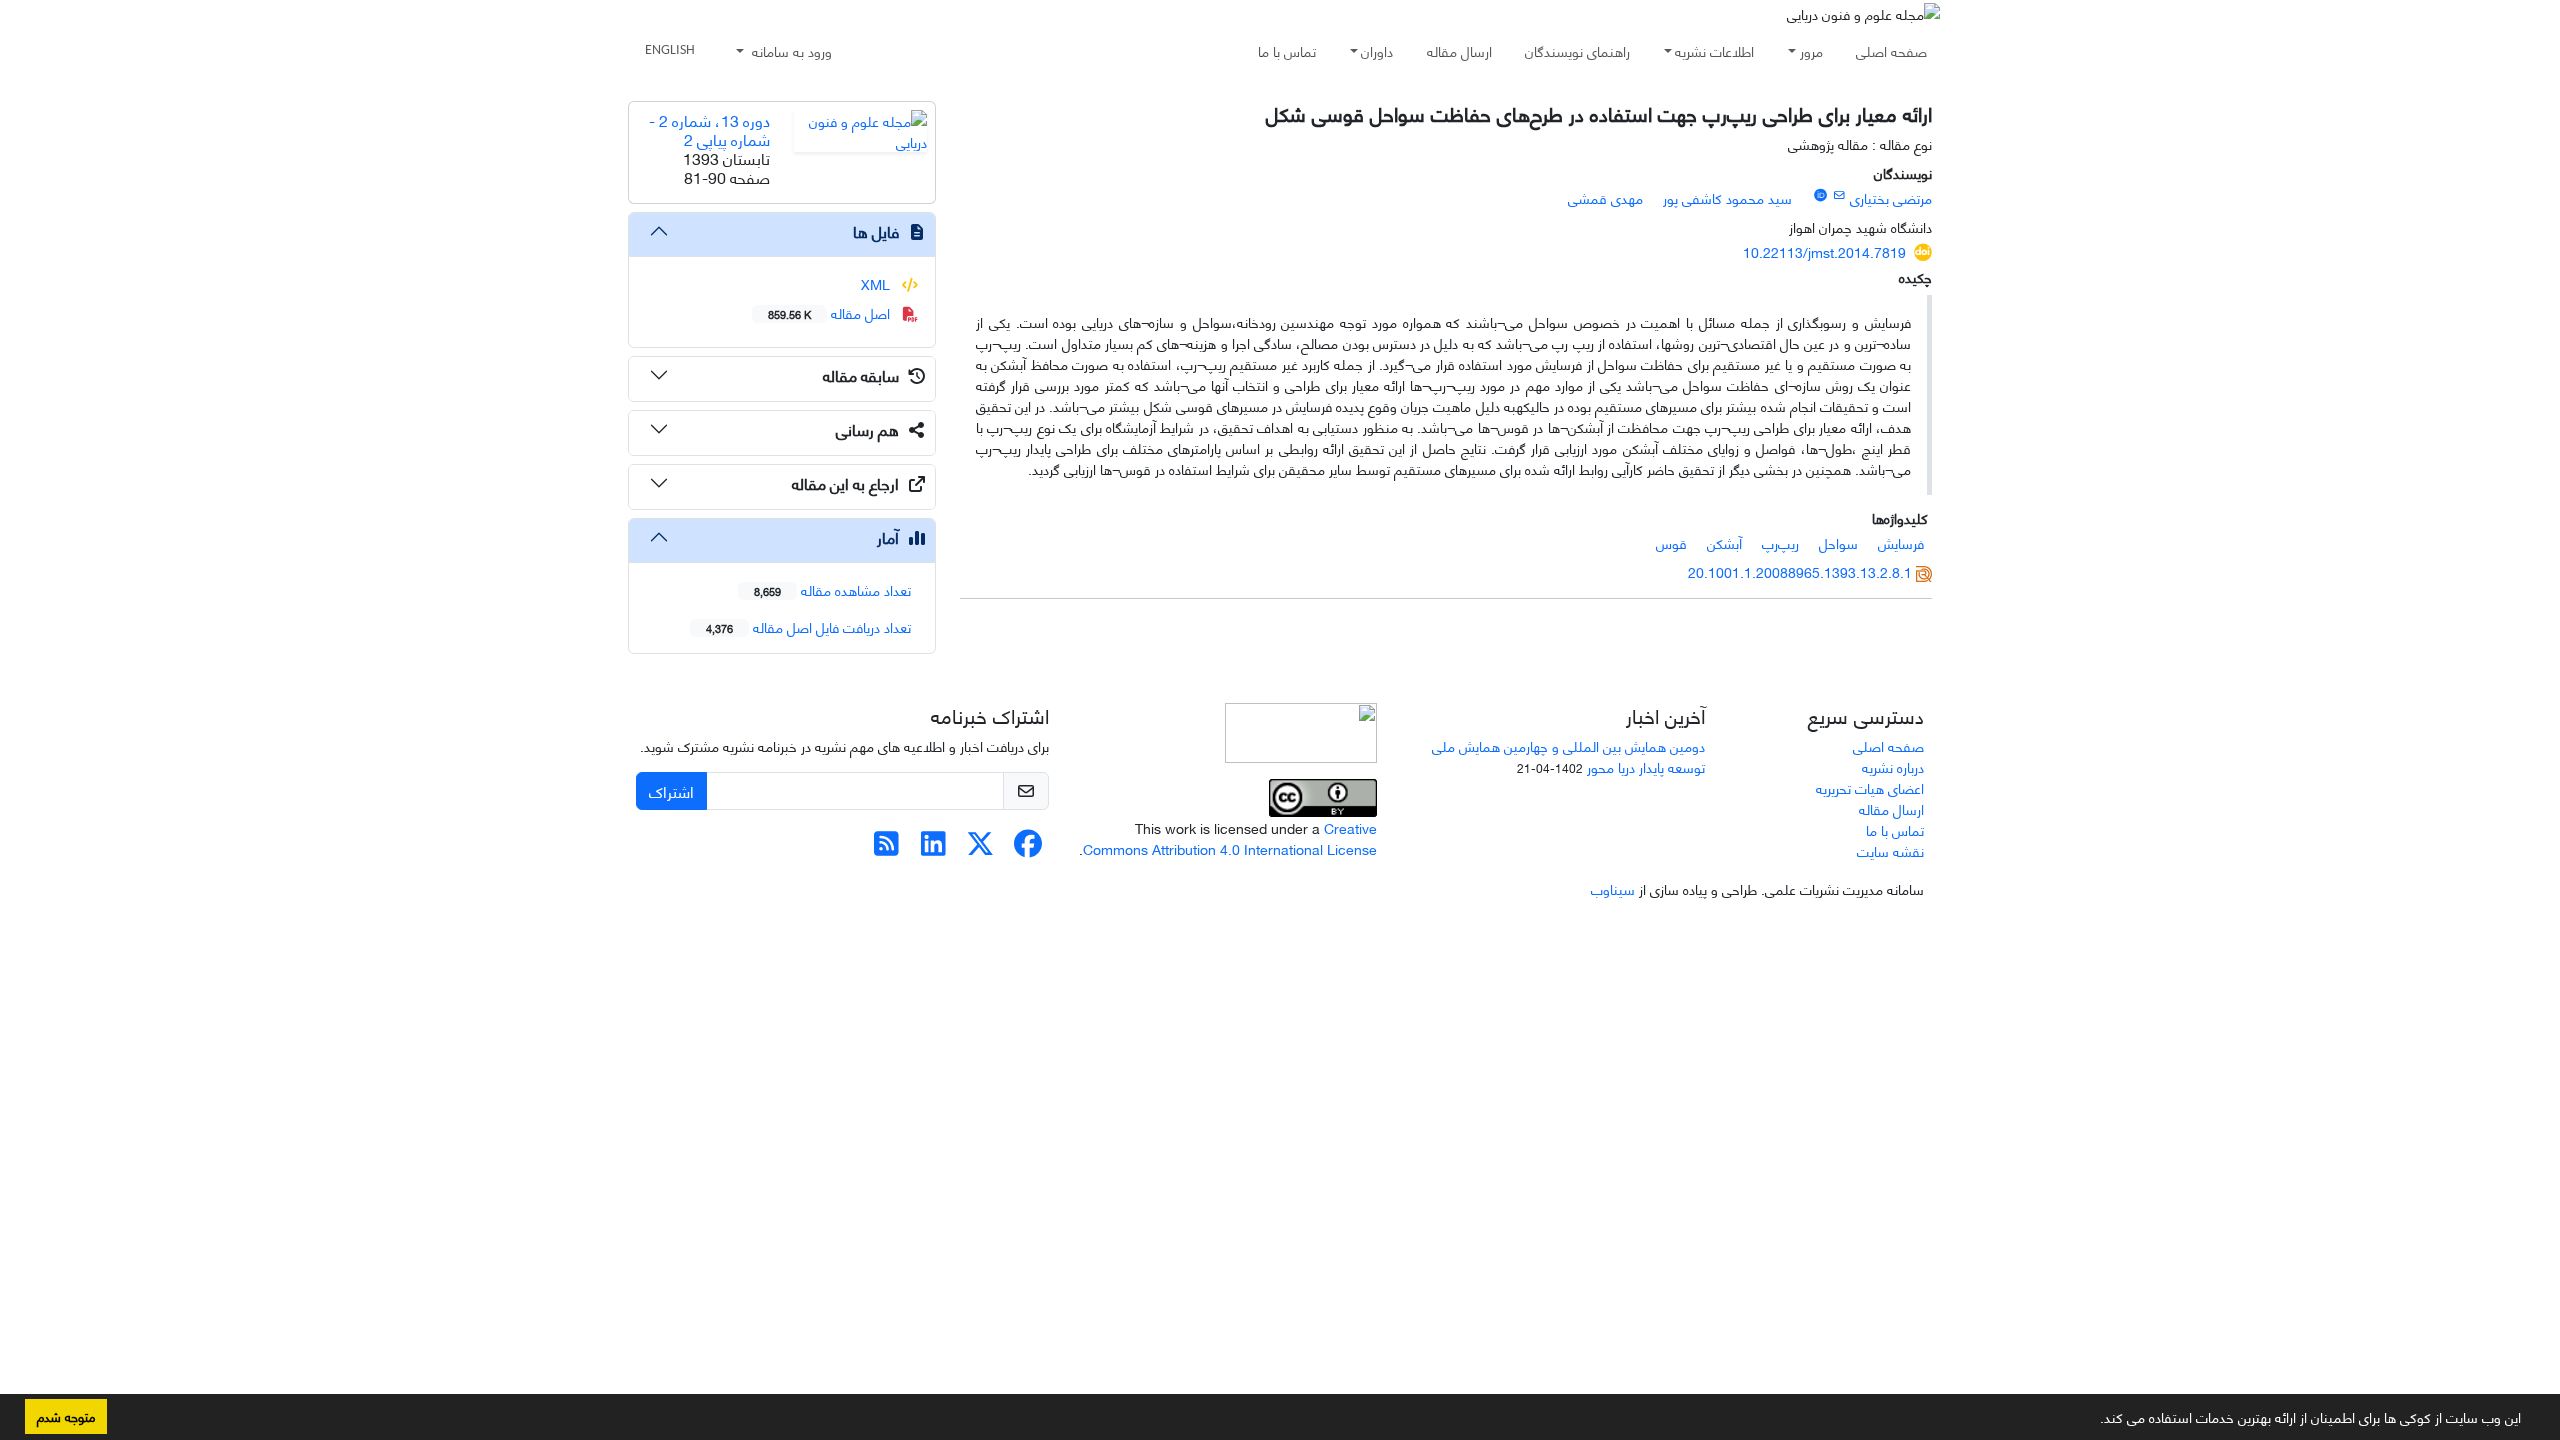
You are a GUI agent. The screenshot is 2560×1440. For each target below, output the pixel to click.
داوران (1377, 50)
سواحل (1838, 542)
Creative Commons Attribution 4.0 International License (1230, 838)
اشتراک (671, 790)
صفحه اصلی (1891, 50)
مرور (1811, 50)
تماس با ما (1287, 50)
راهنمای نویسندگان (1577, 50)
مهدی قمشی (1605, 197)
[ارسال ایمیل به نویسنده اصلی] (1839, 194)
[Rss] (886, 847)
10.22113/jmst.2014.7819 (1824, 251)
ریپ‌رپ (1780, 542)
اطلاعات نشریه (1714, 50)
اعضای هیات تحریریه (1870, 787)
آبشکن (1724, 542)
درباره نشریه (1893, 766)
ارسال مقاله (1459, 50)
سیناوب (1613, 888)
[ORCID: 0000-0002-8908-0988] (1820, 194)
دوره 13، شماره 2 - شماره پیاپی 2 (709, 129)
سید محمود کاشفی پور (1727, 197)
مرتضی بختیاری (1891, 197)
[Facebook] (1027, 847)
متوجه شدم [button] (66, 1416)
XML (877, 283)
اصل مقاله (831, 312)
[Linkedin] (933, 847)
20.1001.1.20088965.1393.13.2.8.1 (1800, 571)
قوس (1671, 542)
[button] (2093, 1421)
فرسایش (1901, 542)
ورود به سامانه (790, 50)
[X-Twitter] (980, 847)
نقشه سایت (1890, 850)
